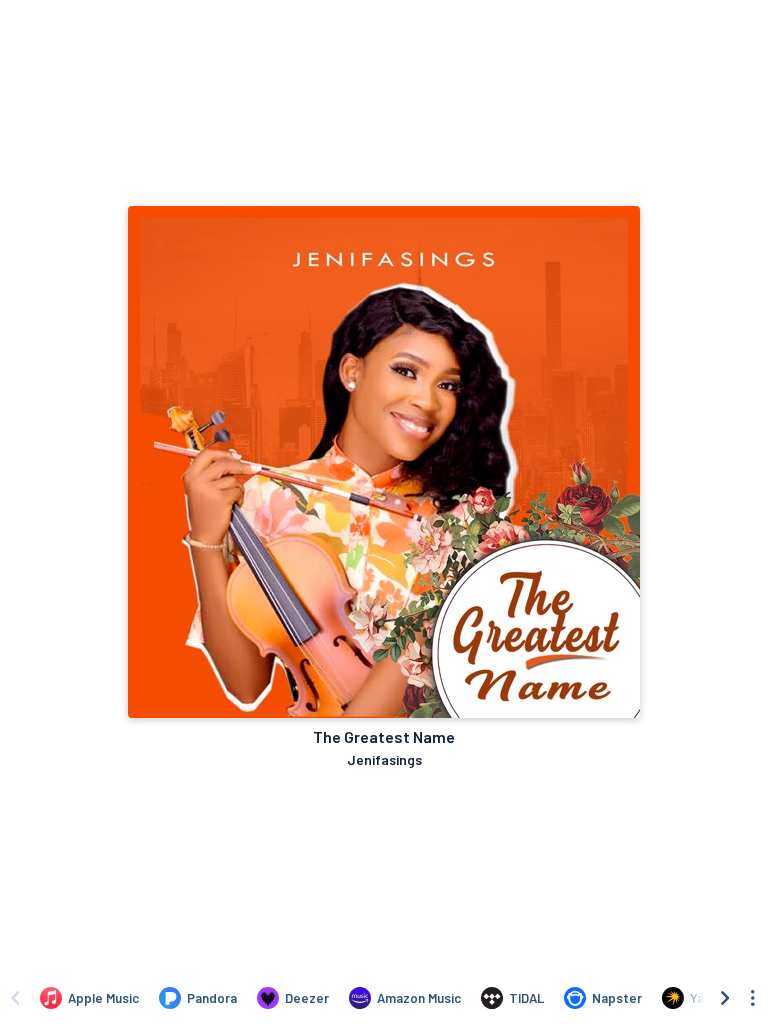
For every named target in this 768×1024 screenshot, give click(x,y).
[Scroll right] (725, 998)
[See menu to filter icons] (753, 998)
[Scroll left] (15, 998)
